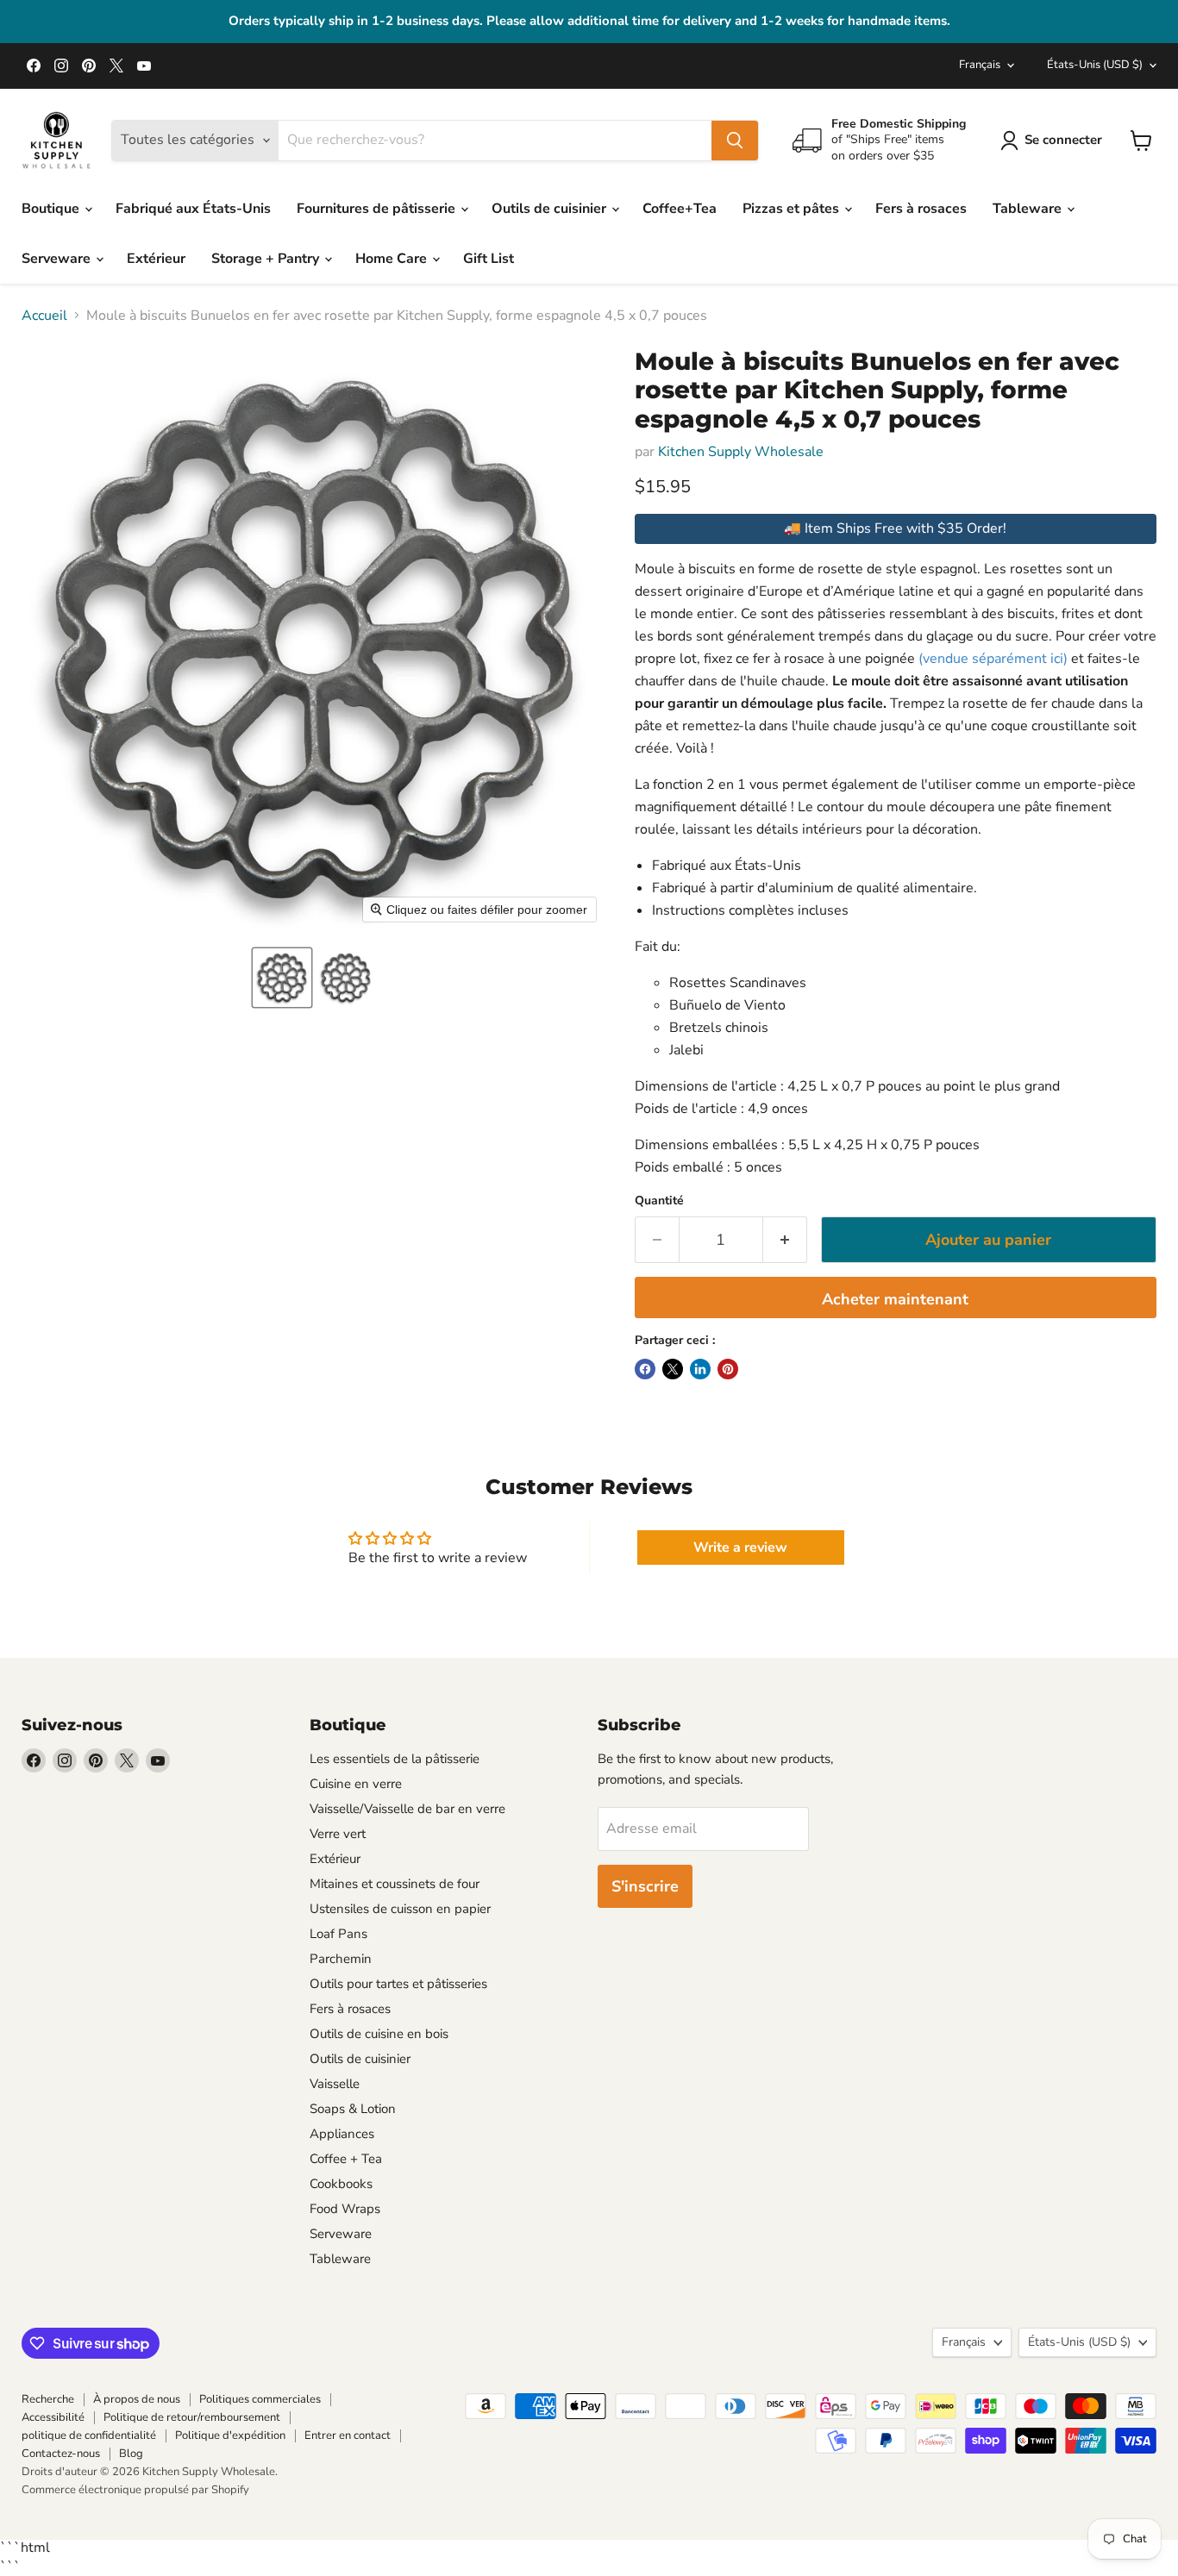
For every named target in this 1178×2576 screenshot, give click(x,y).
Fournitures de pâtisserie (378, 209)
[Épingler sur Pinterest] (728, 1369)
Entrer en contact (348, 2435)
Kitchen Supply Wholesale (741, 452)
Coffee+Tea (680, 209)
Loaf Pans (338, 1934)
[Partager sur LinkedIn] (700, 1369)
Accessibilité (53, 2417)
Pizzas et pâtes (793, 209)
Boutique (52, 209)
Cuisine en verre (356, 1784)
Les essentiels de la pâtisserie (395, 1759)
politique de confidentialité (89, 2435)
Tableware (1029, 209)
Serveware (58, 259)
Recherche (48, 2399)
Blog (131, 2454)
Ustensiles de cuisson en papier (400, 1909)
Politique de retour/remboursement (192, 2417)
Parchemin (341, 1959)
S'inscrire (645, 1886)
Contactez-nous (61, 2454)
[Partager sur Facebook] (645, 1369)
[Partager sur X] (673, 1369)
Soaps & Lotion (353, 2109)
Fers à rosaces (921, 209)
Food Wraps (345, 2209)
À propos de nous (137, 2399)
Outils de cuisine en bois (379, 2034)
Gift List (489, 259)
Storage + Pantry (267, 259)
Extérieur (156, 259)
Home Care (393, 259)
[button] (282, 978)
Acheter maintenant (895, 1299)
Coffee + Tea (346, 2159)
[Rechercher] (735, 141)
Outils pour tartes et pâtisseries (398, 1984)
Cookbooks (341, 2184)
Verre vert (338, 1834)
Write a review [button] (740, 1547)
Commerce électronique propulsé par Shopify (135, 2490)
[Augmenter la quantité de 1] (785, 1240)
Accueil (44, 316)
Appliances (342, 2134)
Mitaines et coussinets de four (395, 1884)
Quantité (659, 1201)
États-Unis (1095, 65)
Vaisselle (335, 2084)
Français (980, 65)
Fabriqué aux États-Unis (193, 209)
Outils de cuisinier (551, 209)
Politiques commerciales (260, 2399)
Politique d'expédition (230, 2435)
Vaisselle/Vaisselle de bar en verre (407, 1809)
